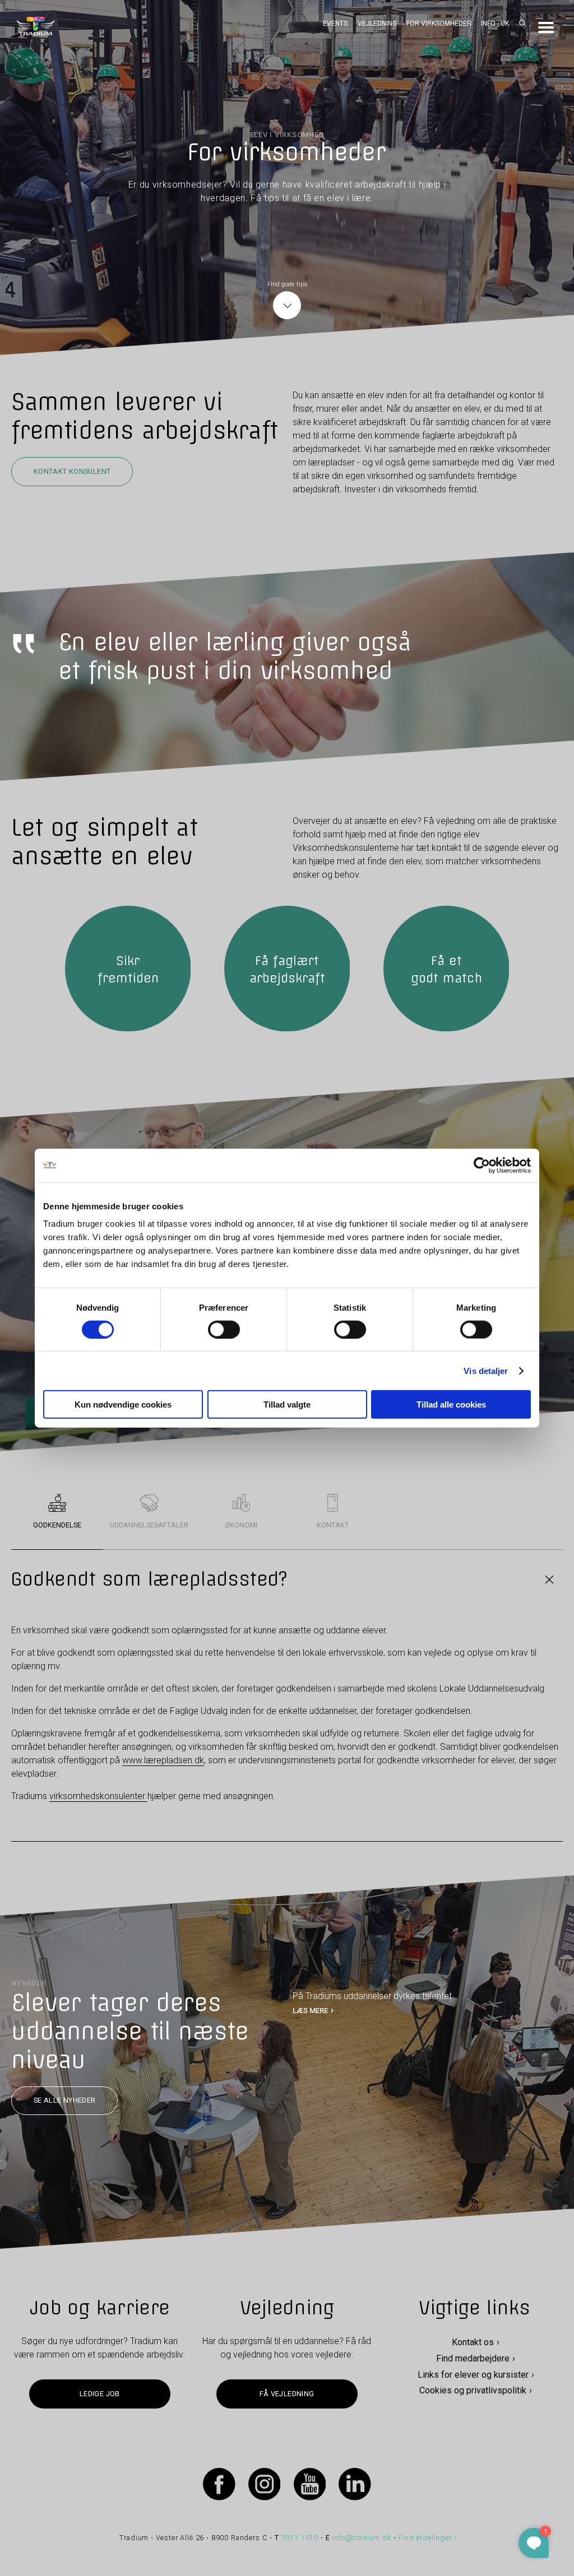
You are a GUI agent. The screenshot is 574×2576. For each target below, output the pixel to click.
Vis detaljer (486, 1370)
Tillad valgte (287, 1405)
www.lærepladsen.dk (163, 1760)
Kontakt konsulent (72, 471)
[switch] (224, 1329)
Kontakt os (473, 2342)
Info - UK (495, 24)
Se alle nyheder (65, 2101)
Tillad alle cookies (451, 1405)
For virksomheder (439, 24)
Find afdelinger (425, 2538)
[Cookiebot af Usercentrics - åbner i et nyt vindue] (482, 1165)
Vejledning (377, 24)
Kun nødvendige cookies (123, 1405)
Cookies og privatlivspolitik (473, 2391)
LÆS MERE (310, 2011)
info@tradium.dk (361, 2538)
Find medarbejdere (473, 2358)
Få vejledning (287, 2394)
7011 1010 (300, 2538)
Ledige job (100, 2394)
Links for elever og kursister (473, 2375)
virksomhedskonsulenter (98, 1796)
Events (335, 24)
